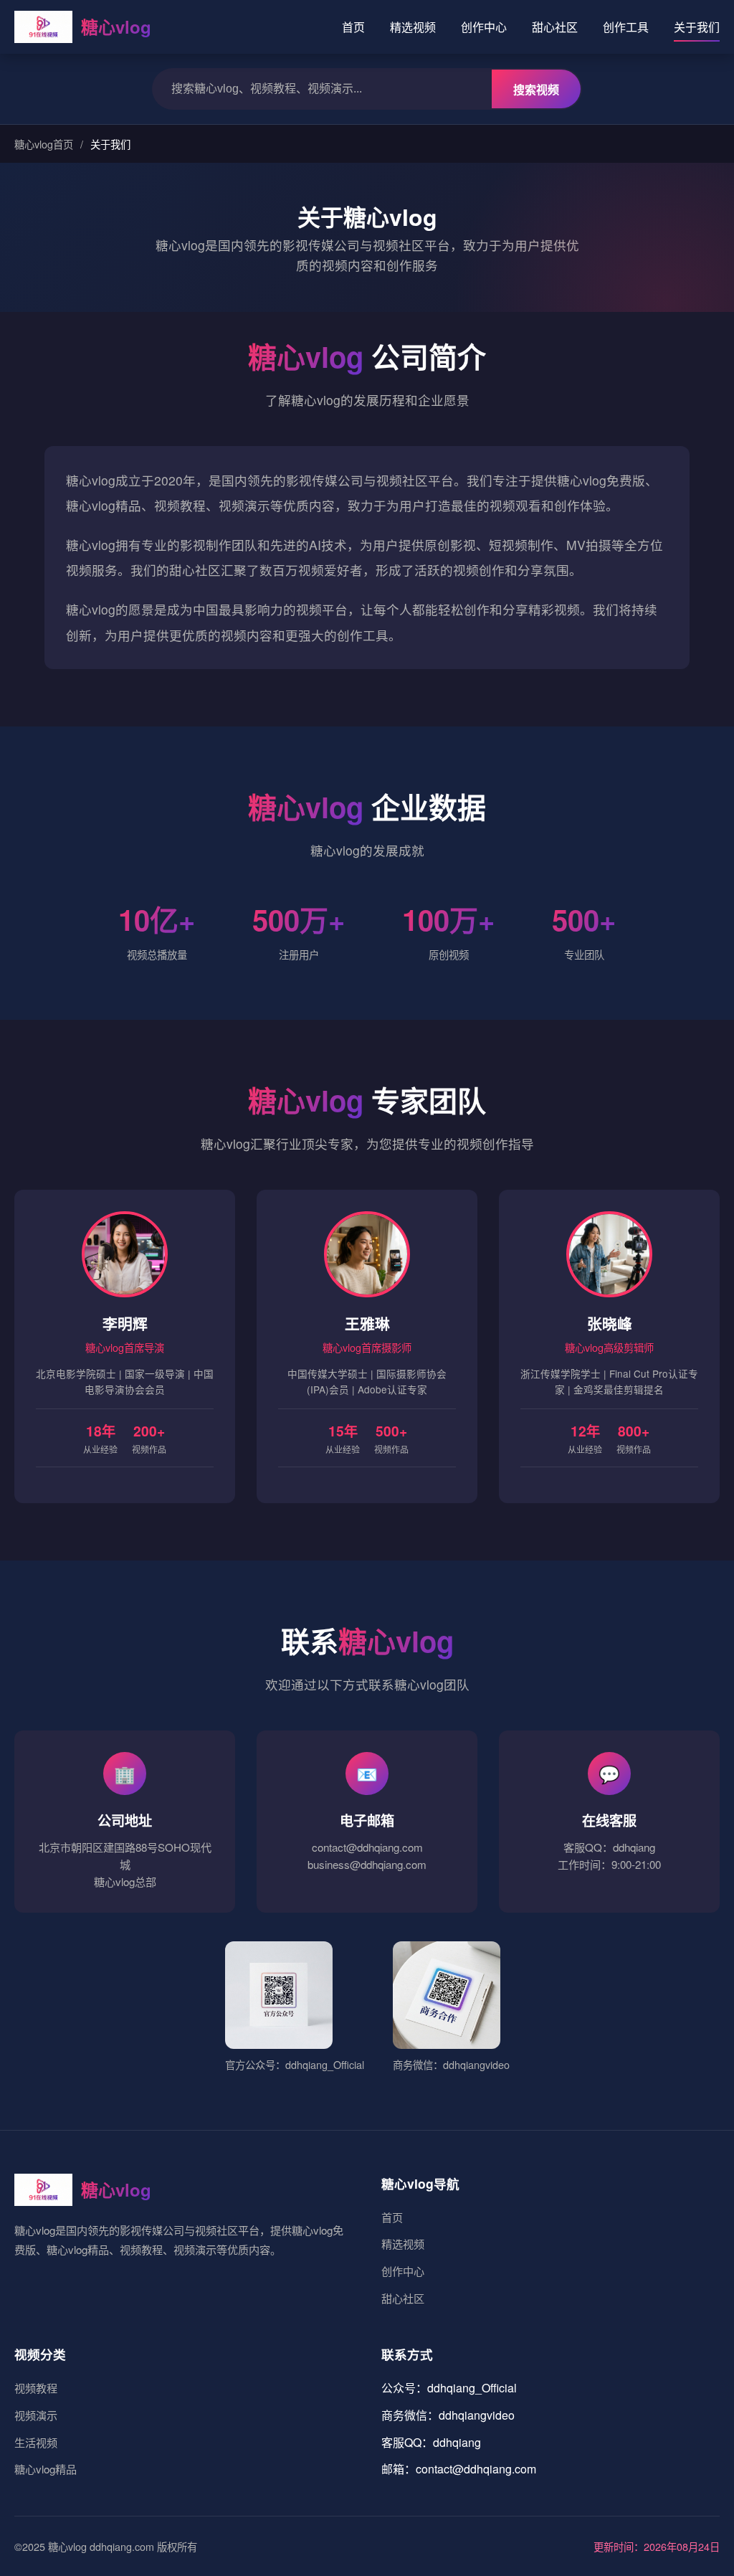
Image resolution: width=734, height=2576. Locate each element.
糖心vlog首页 (44, 144)
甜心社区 (555, 27)
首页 (353, 27)
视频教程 (36, 2388)
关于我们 (697, 27)
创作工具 (626, 27)
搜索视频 (536, 90)
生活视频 (36, 2442)
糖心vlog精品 (46, 2469)
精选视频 (413, 27)
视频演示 (36, 2415)
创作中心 (484, 27)
